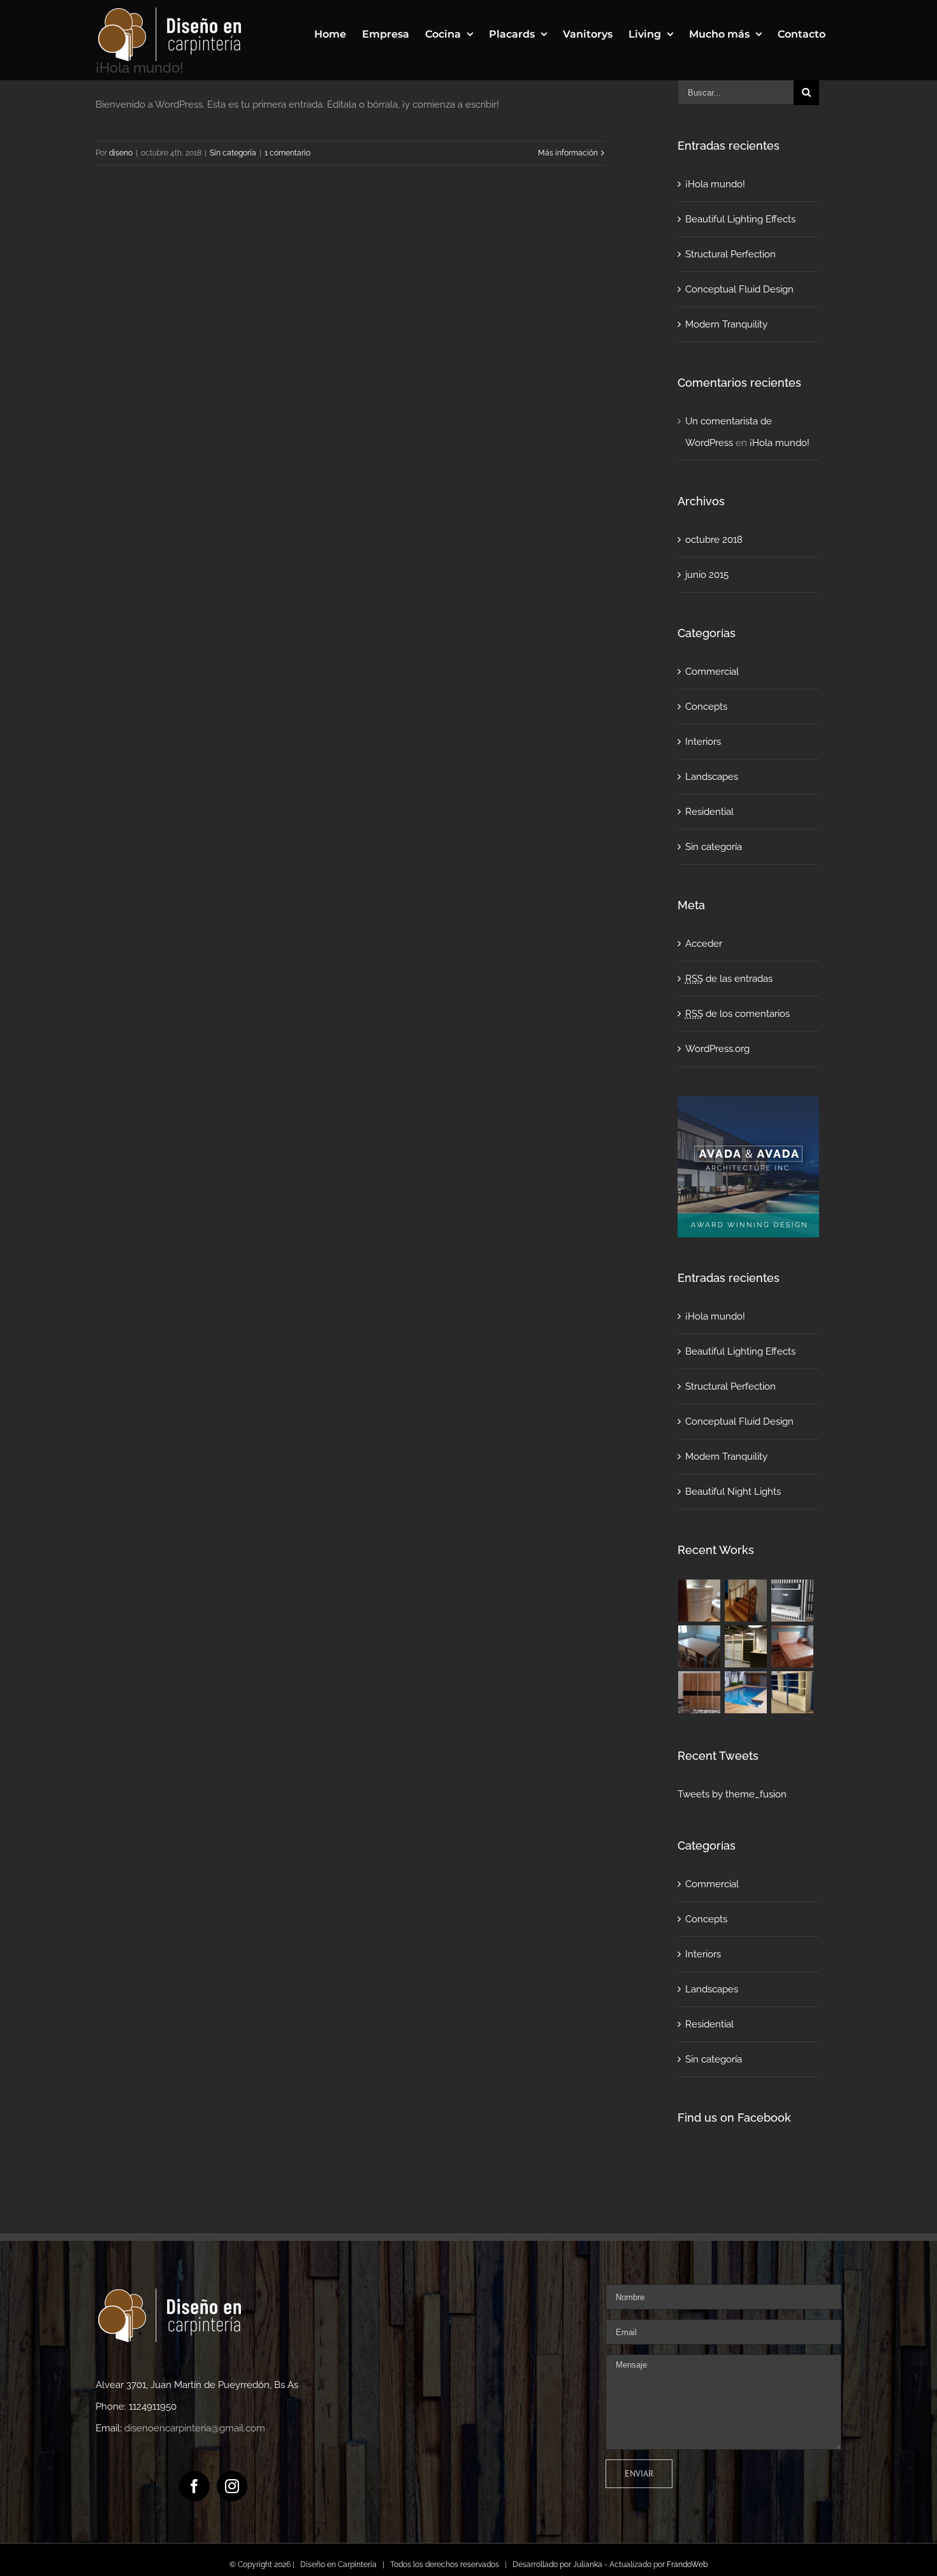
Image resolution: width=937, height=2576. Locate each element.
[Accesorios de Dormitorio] (793, 1646)
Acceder (704, 944)
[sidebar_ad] (748, 1107)
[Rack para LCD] (793, 1601)
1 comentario (287, 153)
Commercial (712, 672)
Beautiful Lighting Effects (740, 219)
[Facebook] (194, 2486)
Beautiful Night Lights (733, 1492)
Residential (709, 812)
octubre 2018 (714, 540)
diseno (121, 153)
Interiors (703, 742)
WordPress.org (717, 1049)
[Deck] (746, 1692)
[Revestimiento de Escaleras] (746, 1601)
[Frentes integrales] (700, 1692)
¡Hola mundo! (715, 184)
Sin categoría (233, 153)
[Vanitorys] (700, 1601)
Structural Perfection (730, 254)
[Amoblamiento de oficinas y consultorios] (793, 1692)
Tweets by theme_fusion (732, 1794)
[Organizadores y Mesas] (700, 1646)
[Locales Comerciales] (746, 1646)
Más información (568, 153)
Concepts (706, 707)
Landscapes (712, 777)
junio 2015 (707, 575)
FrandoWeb (687, 2565)
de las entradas (729, 979)
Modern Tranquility (726, 324)
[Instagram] (232, 2486)
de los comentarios (737, 1014)
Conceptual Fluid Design (739, 289)
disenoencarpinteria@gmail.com (195, 2428)
